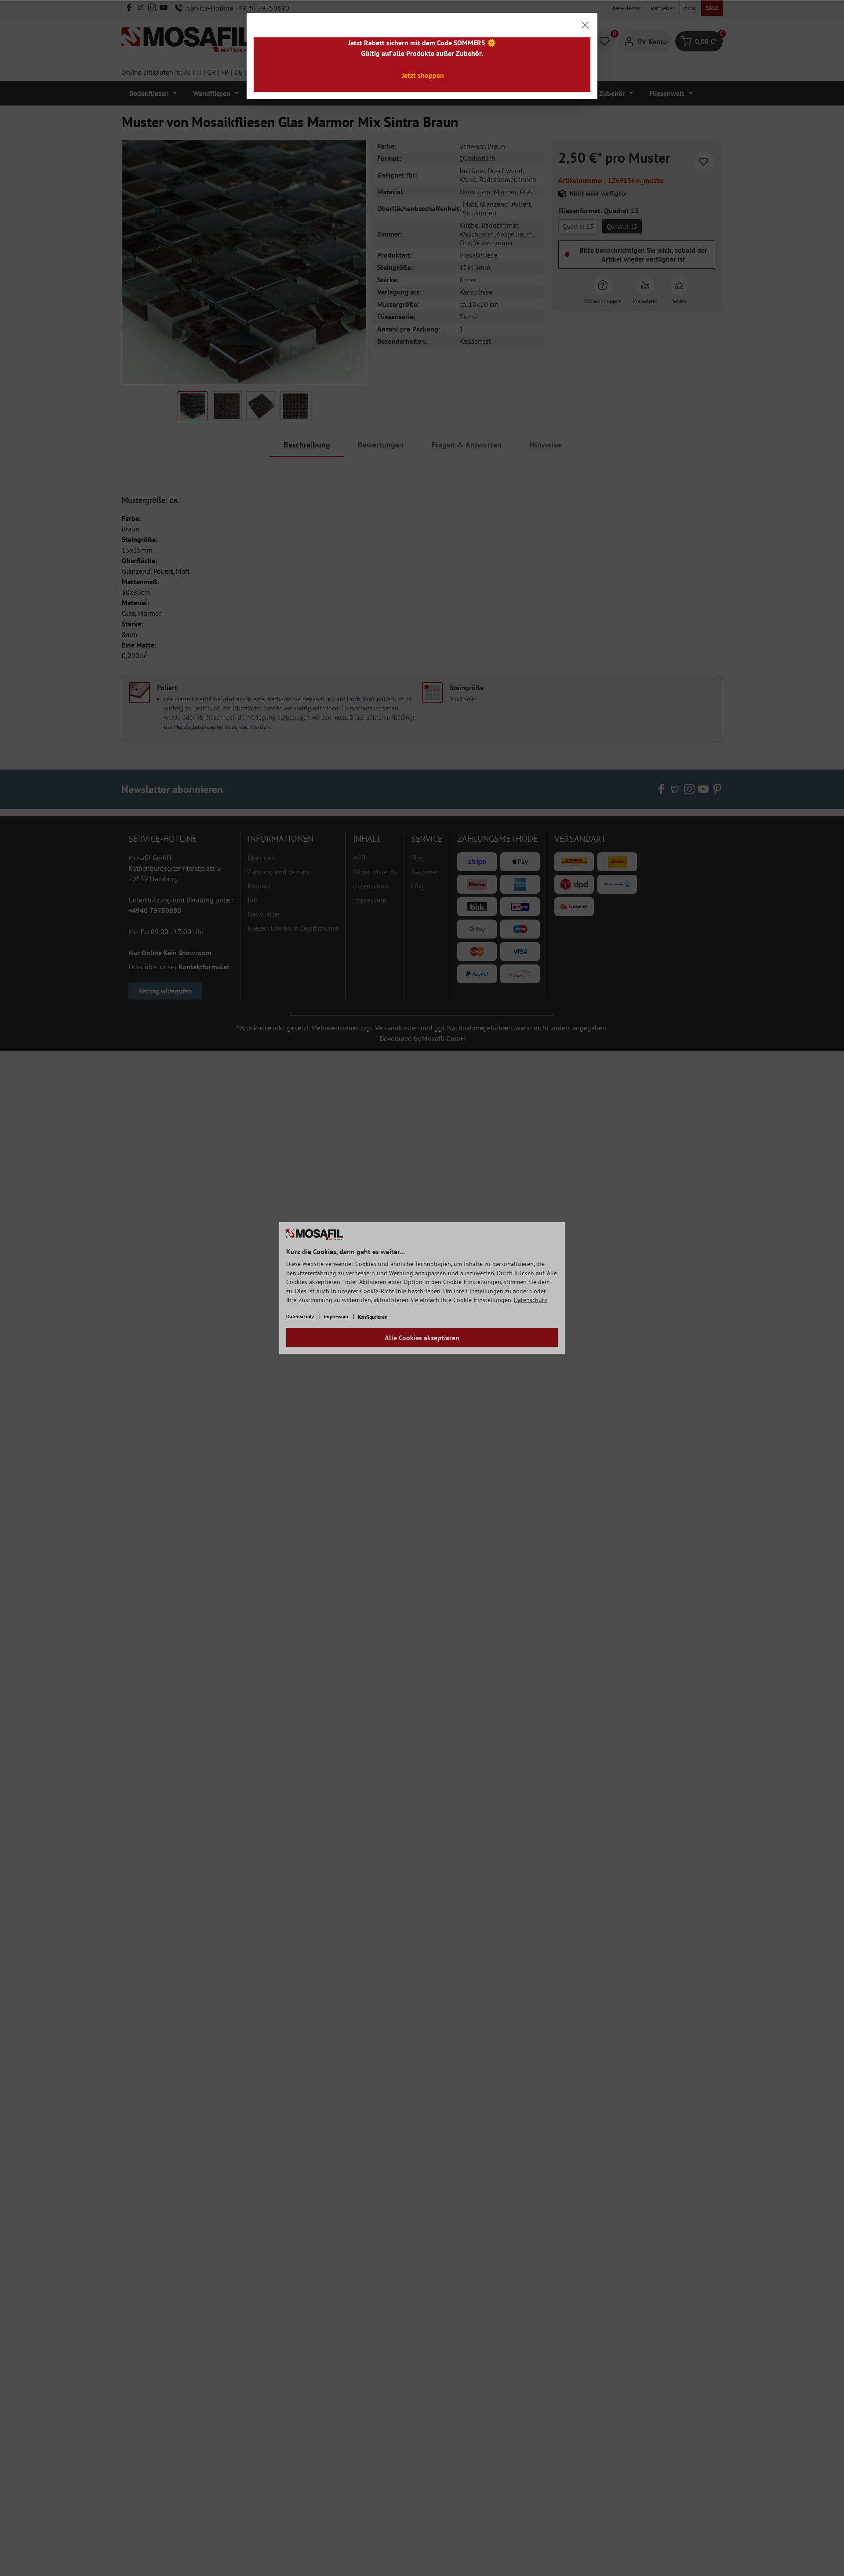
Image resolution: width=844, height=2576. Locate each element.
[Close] (585, 25)
